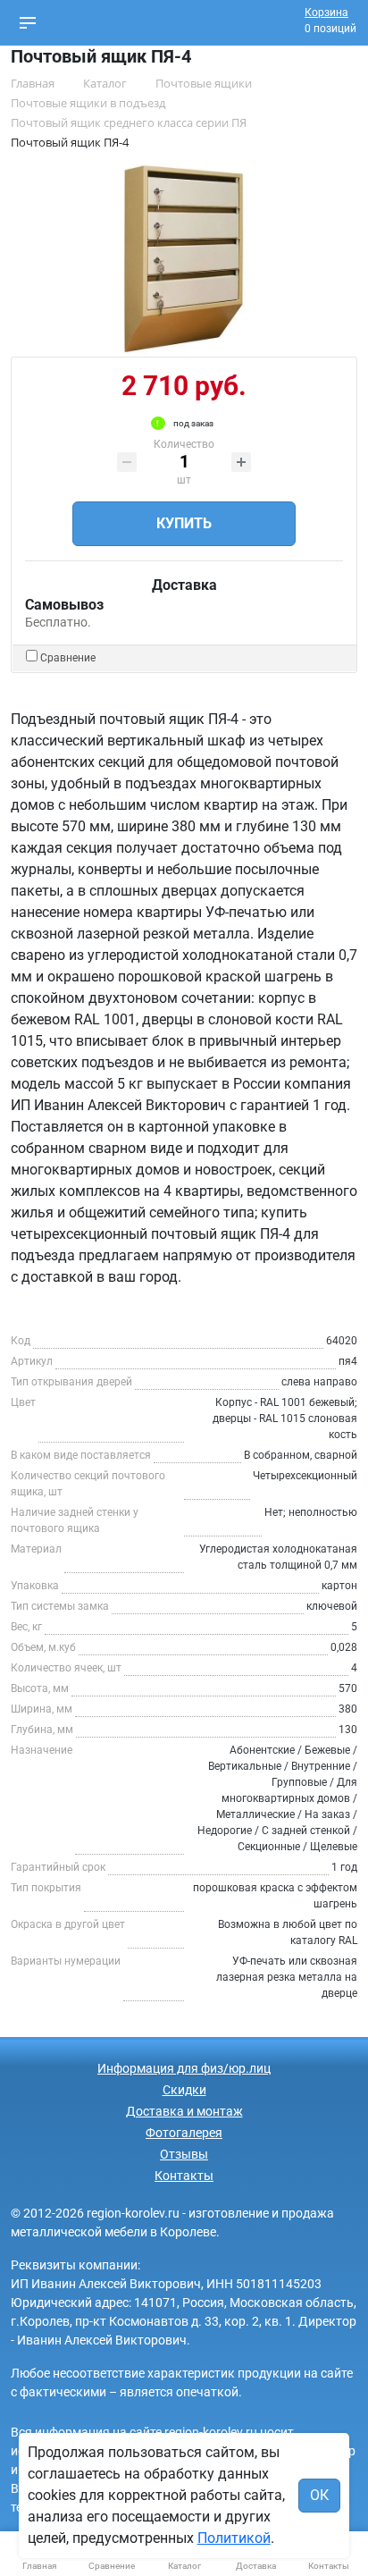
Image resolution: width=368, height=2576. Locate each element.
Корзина (326, 13)
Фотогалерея (184, 2133)
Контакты (184, 2176)
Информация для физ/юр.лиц (184, 2068)
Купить (184, 523)
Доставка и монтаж (184, 2111)
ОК (319, 2495)
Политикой (234, 2538)
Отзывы (184, 2154)
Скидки (184, 2090)
